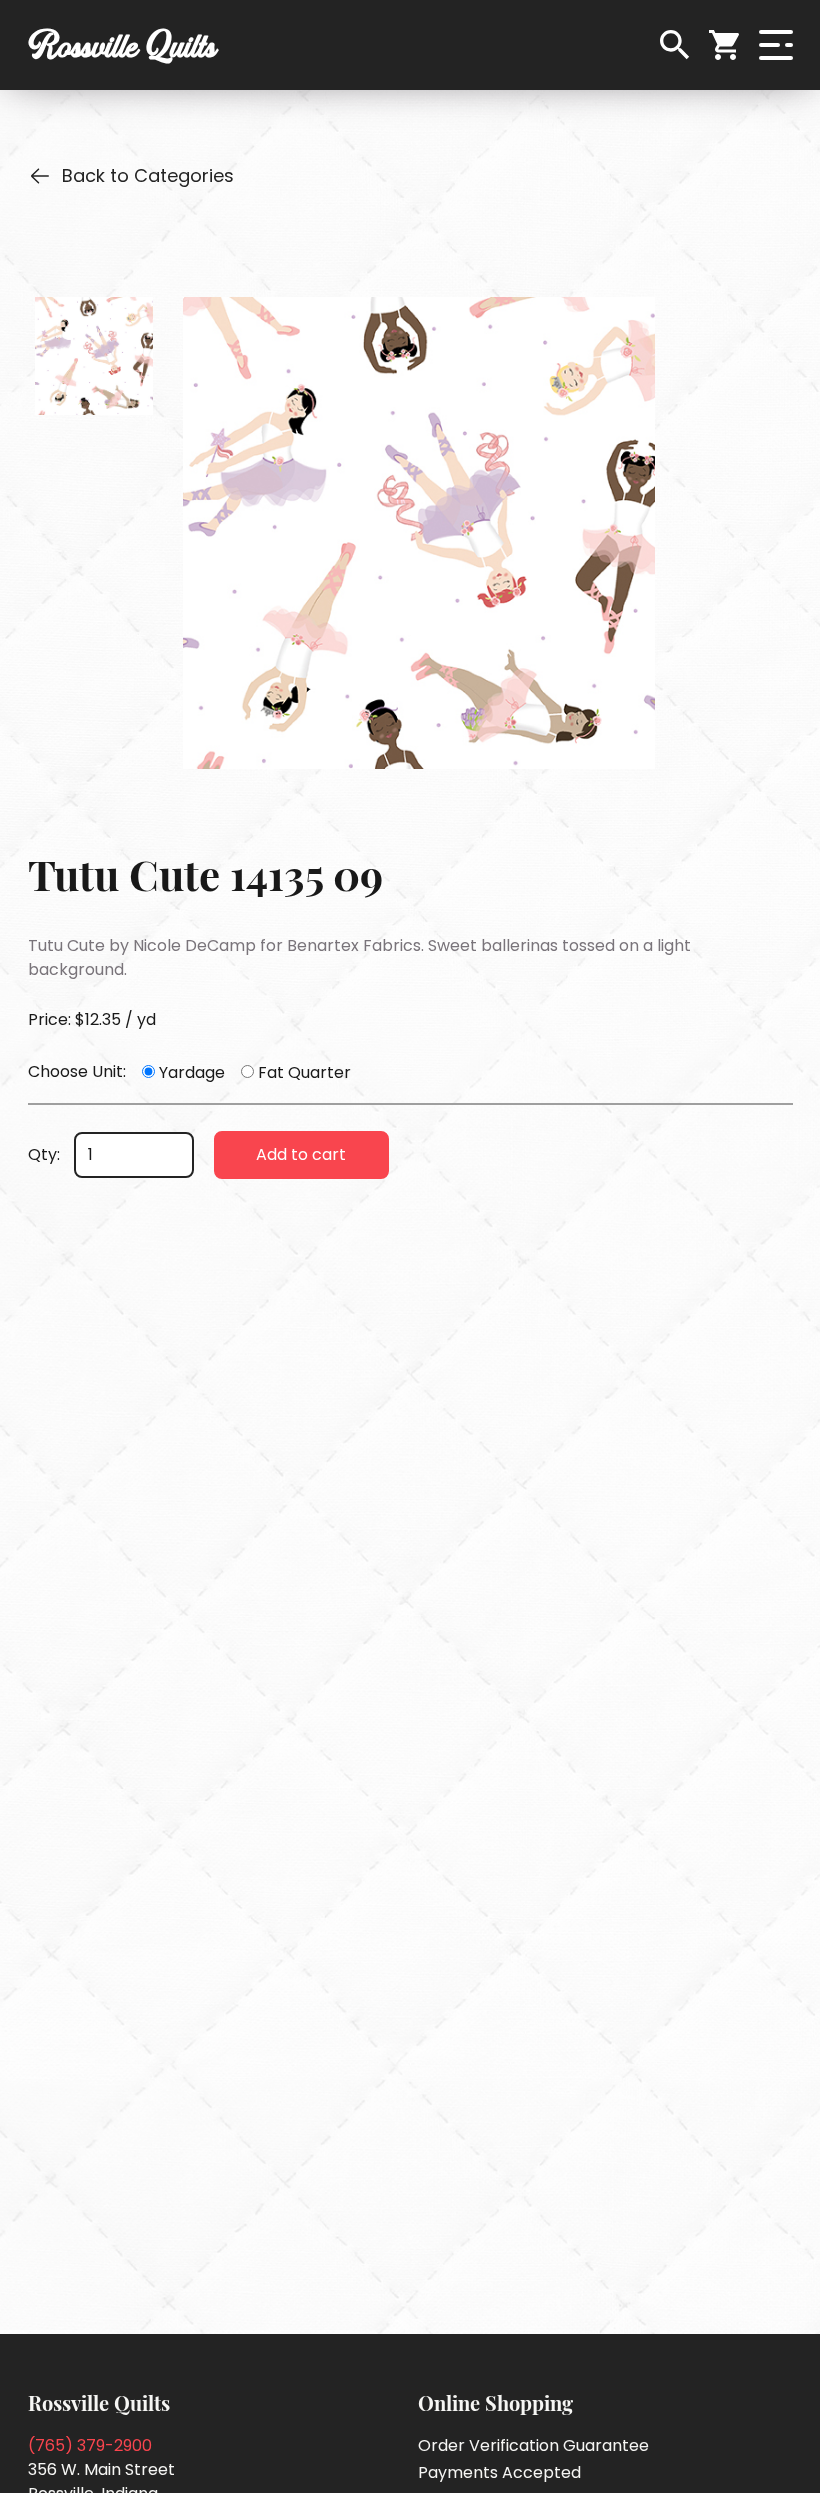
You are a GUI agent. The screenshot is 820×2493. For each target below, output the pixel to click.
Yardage (192, 1072)
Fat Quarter (304, 1072)
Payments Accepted (499, 2472)
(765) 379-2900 (90, 2445)
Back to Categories (148, 175)
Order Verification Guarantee (533, 2445)
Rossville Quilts (122, 45)
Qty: (44, 1154)
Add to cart (301, 1154)
